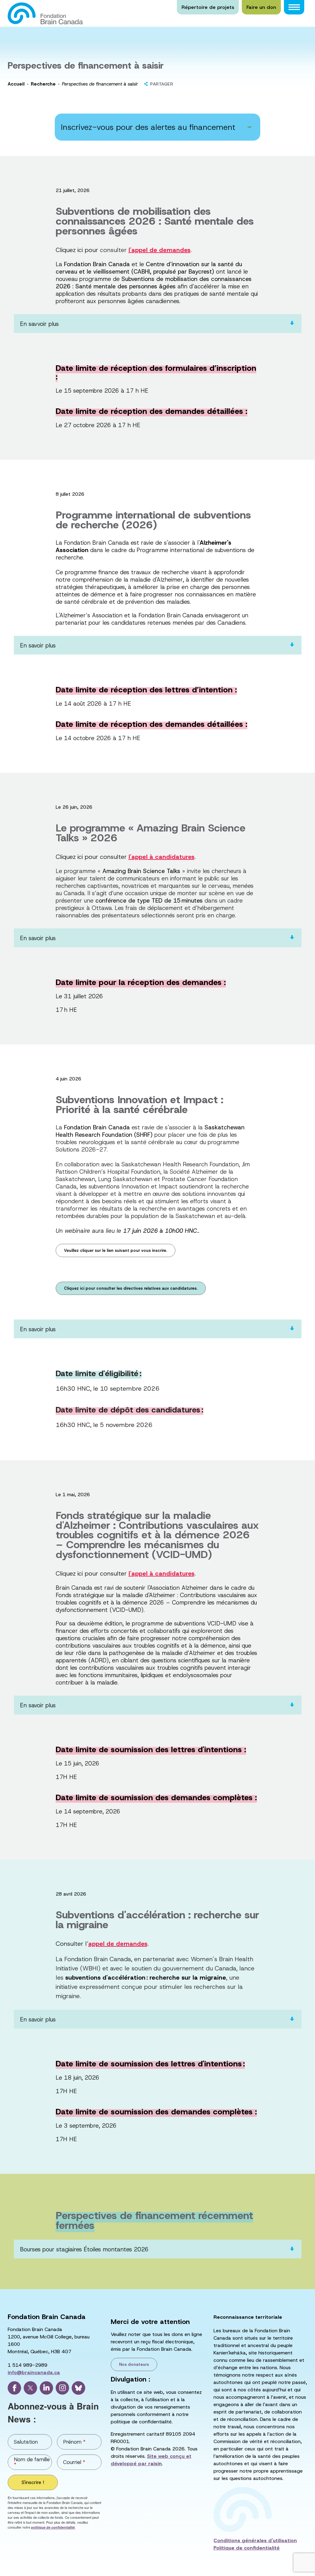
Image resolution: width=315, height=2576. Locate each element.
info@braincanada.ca (34, 2372)
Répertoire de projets (208, 7)
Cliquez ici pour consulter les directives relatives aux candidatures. (131, 1288)
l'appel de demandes (159, 250)
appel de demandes (118, 1944)
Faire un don (261, 7)
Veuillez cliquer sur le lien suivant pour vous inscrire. (116, 1250)
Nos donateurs (134, 2364)
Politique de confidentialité (247, 2548)
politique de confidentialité (53, 2527)
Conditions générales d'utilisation (255, 2540)
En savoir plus (38, 645)
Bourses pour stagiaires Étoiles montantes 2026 (84, 2249)
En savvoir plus (39, 324)
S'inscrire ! (33, 2482)
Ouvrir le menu (294, 7)
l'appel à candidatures (161, 857)
